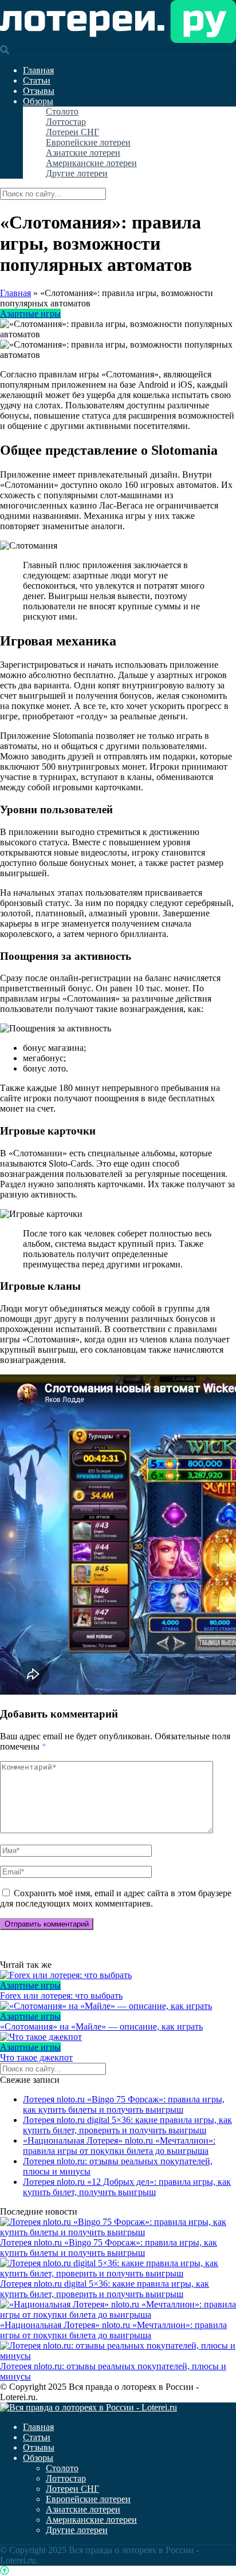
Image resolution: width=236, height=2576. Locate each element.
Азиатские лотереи (83, 153)
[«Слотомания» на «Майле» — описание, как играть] (118, 2006)
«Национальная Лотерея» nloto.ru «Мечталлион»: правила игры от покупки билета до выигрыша (119, 2146)
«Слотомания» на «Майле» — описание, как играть (101, 2026)
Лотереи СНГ (72, 132)
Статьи (37, 80)
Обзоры (38, 101)
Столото (62, 111)
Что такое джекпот (36, 2057)
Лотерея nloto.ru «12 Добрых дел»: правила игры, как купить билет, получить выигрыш (127, 2187)
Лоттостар (66, 122)
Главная (38, 70)
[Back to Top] (5, 2571)
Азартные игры (30, 314)
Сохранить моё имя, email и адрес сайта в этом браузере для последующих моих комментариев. (116, 1898)
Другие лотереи (77, 173)
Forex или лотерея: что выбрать (61, 1996)
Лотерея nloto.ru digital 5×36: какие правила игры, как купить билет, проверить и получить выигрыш (127, 2125)
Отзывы (39, 91)
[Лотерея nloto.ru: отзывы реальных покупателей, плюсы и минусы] (118, 2356)
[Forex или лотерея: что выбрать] (118, 1975)
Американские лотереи (91, 163)
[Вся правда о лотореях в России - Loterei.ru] (118, 40)
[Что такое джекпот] (118, 2037)
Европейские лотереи (88, 142)
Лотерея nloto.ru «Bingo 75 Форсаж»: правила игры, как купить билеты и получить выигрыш (124, 2104)
